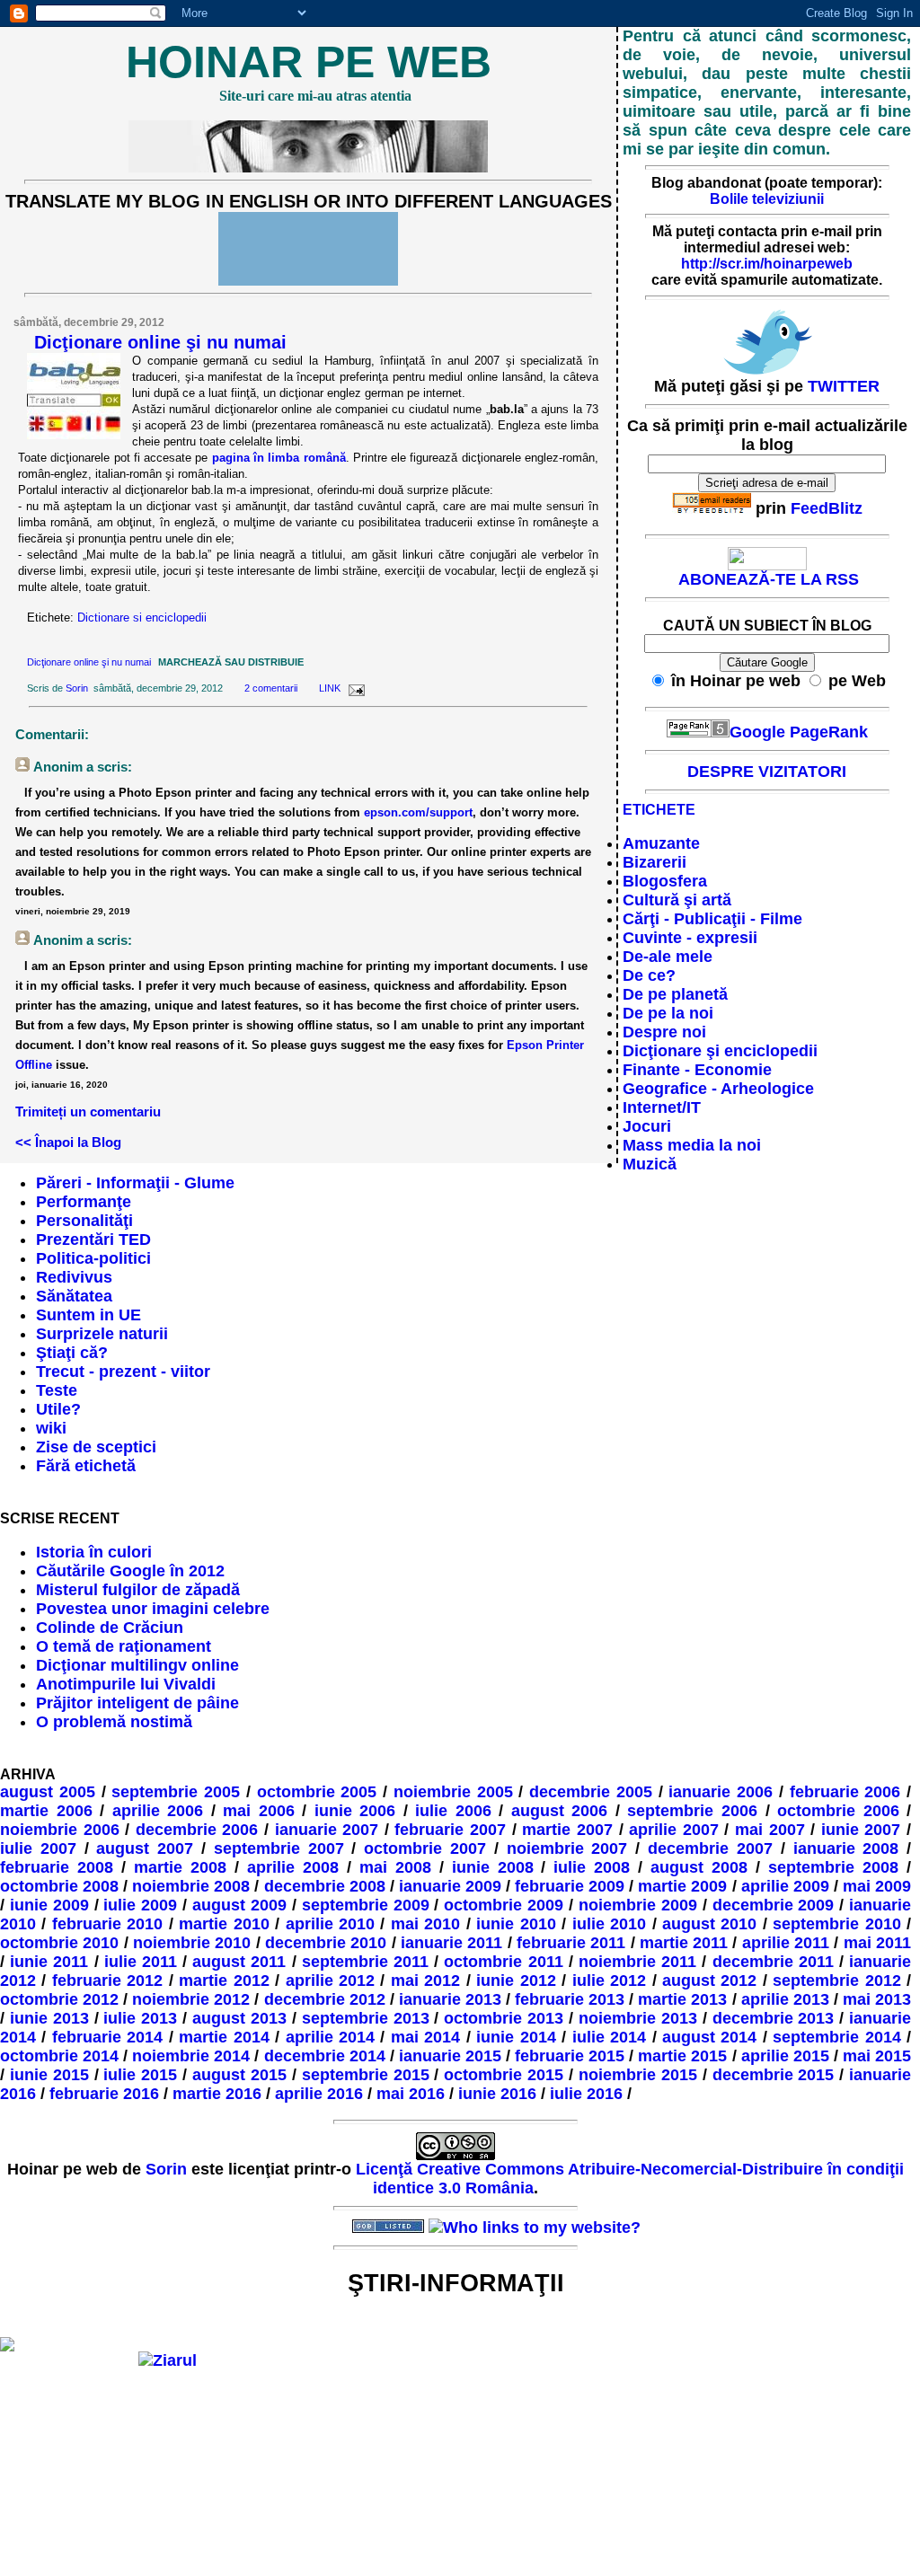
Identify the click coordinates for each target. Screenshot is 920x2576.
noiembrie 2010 (192, 1943)
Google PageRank (799, 732)
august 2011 (239, 1962)
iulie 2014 (609, 2037)
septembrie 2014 (836, 2037)
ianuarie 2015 (450, 2056)
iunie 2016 (497, 2094)
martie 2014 (224, 2037)
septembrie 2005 (176, 1792)
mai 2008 (395, 1867)
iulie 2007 (38, 1848)
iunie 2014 (516, 2037)
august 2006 (560, 1811)
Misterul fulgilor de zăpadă (138, 1590)
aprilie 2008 (293, 1867)
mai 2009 (877, 1886)
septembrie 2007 (279, 1848)
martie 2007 (567, 1830)
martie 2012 (224, 1981)
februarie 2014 (107, 2037)
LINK (330, 688)
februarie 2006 (845, 1792)
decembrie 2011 (773, 1962)
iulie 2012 (609, 1981)
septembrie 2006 (692, 1811)
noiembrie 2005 (453, 1792)
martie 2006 (46, 1811)
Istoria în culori (94, 1552)
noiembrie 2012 (191, 1999)
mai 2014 (425, 2037)
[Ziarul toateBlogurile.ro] (168, 2360)
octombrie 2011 (503, 1962)
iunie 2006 (355, 1811)
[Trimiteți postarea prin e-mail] (354, 688)
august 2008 (699, 1867)
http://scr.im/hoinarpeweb (767, 264)
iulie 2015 (140, 2075)
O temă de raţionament (124, 1646)
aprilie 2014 (330, 2037)
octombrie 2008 (59, 1886)
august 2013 (239, 2018)
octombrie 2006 (838, 1811)
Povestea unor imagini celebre (153, 1609)
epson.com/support (418, 812)
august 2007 (145, 1848)
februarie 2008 (57, 1867)
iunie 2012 (516, 1981)
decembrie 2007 (710, 1848)
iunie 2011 (49, 1962)
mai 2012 (425, 1981)
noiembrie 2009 (638, 1905)
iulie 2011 (141, 1962)
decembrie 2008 (325, 1886)
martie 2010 (224, 1924)
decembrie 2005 (591, 1792)
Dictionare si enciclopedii (142, 618)
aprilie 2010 (330, 1924)
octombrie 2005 (317, 1792)
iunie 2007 (861, 1830)
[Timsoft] (312, 2228)
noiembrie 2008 (191, 1886)
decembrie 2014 (325, 2056)
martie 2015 (682, 2056)
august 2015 (239, 2075)
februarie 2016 (104, 2094)
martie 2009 (682, 1886)
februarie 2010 (107, 1924)
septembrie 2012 (836, 1981)
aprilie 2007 (674, 1830)
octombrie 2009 (504, 1905)
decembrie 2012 (325, 1999)
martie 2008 (180, 1867)
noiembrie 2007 (567, 1848)
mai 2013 (877, 1999)
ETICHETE (659, 810)
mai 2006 (259, 1811)
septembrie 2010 (836, 1924)
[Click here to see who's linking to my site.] (535, 2228)
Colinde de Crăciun (110, 1628)
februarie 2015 (570, 2056)
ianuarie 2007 (327, 1830)
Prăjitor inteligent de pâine (137, 1703)
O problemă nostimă (114, 1722)
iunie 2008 (493, 1867)
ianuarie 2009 (450, 1886)
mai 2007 (770, 1830)
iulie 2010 (609, 1924)
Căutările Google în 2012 (130, 1571)
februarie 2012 (107, 1981)
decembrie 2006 (197, 1830)
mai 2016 (411, 2094)
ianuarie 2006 (721, 1792)
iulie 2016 (586, 2094)
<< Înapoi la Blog (68, 1142)
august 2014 (709, 2037)
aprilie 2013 (785, 1999)
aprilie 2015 (785, 2056)
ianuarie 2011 (451, 1943)
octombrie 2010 (59, 1943)
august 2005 (48, 1792)
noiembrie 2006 (60, 1830)
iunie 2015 (49, 2075)
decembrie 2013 (774, 2018)
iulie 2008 (592, 1867)
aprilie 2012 (330, 1981)
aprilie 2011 (786, 1943)
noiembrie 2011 (637, 1962)
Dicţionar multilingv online (137, 1665)
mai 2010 (425, 1924)
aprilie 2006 (158, 1811)
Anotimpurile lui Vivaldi (126, 1684)
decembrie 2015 (774, 2075)
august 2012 (709, 1981)
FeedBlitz (827, 508)
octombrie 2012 (59, 1999)
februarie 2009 (570, 1886)
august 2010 (709, 1924)
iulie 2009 (140, 1905)
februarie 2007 (450, 1830)
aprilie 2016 (319, 2094)
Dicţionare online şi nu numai (160, 342)
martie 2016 (217, 2094)
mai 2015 (877, 2056)
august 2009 (239, 1905)
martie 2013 (682, 1999)
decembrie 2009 (774, 1905)
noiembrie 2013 (638, 2018)
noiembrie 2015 (638, 2075)
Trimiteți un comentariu (88, 1112)
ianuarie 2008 (846, 1848)
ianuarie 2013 (450, 1999)
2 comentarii (271, 688)
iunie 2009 (49, 1905)
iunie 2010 (516, 1924)
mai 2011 (877, 1943)
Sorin (77, 688)
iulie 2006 (453, 1811)
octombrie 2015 (504, 2075)
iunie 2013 (49, 2018)
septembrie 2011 (365, 1962)
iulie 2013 (140, 2018)
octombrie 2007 (425, 1848)
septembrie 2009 (366, 1905)
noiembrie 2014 (191, 2056)
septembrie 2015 (366, 2075)
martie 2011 (684, 1943)
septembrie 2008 (833, 1867)
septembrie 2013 (366, 2018)
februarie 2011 (571, 1943)
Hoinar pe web (309, 62)
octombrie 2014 (59, 2056)
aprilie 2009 (785, 1886)
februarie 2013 (570, 1999)
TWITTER (844, 386)
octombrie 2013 (504, 2018)
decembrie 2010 (326, 1943)
